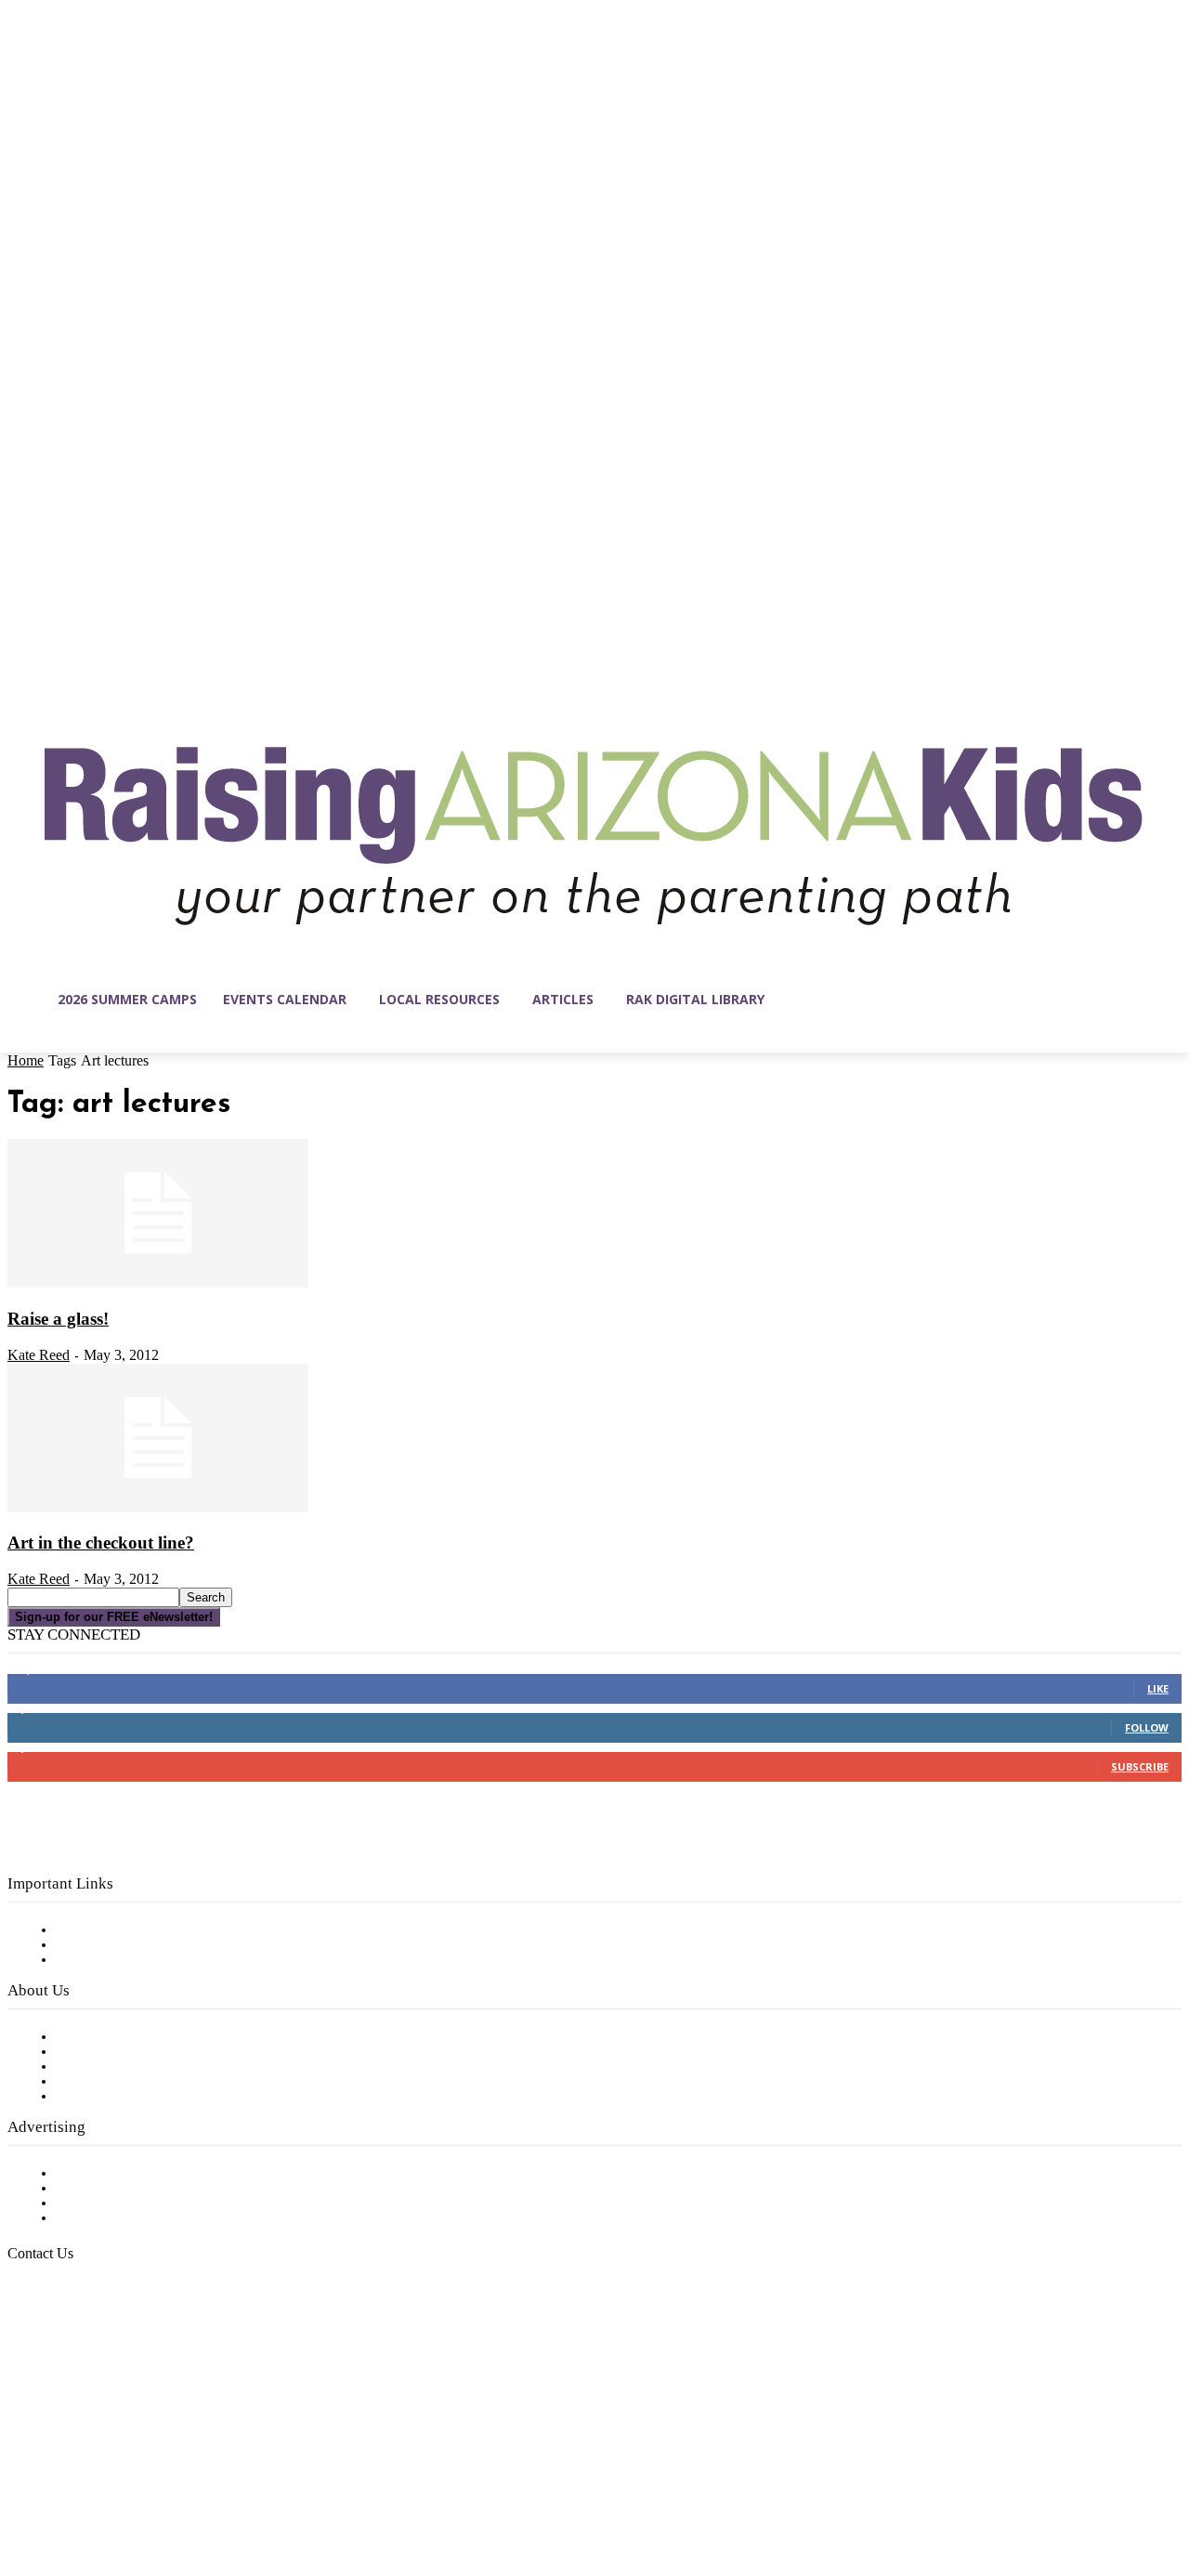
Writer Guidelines (113, 2082)
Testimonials (98, 2174)
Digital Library (105, 1945)
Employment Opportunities (149, 2067)
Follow (1147, 1727)
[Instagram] (61, 2488)
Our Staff (88, 2037)
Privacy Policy (102, 1960)
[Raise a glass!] (158, 1284)
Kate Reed (39, 1355)
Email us (74, 2349)
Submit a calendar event (138, 2097)
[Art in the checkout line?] (158, 1509)
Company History (116, 2052)
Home (26, 1060)
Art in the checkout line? (101, 1543)
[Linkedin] (100, 2488)
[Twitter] (178, 2488)
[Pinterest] (139, 2488)
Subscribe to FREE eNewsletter (163, 1930)
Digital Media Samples (132, 2203)
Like (1158, 1688)
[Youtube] (217, 2488)
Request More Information (146, 2218)
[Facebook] (22, 2488)
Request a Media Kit (125, 2189)
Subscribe (1140, 1766)
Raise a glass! (58, 1319)
